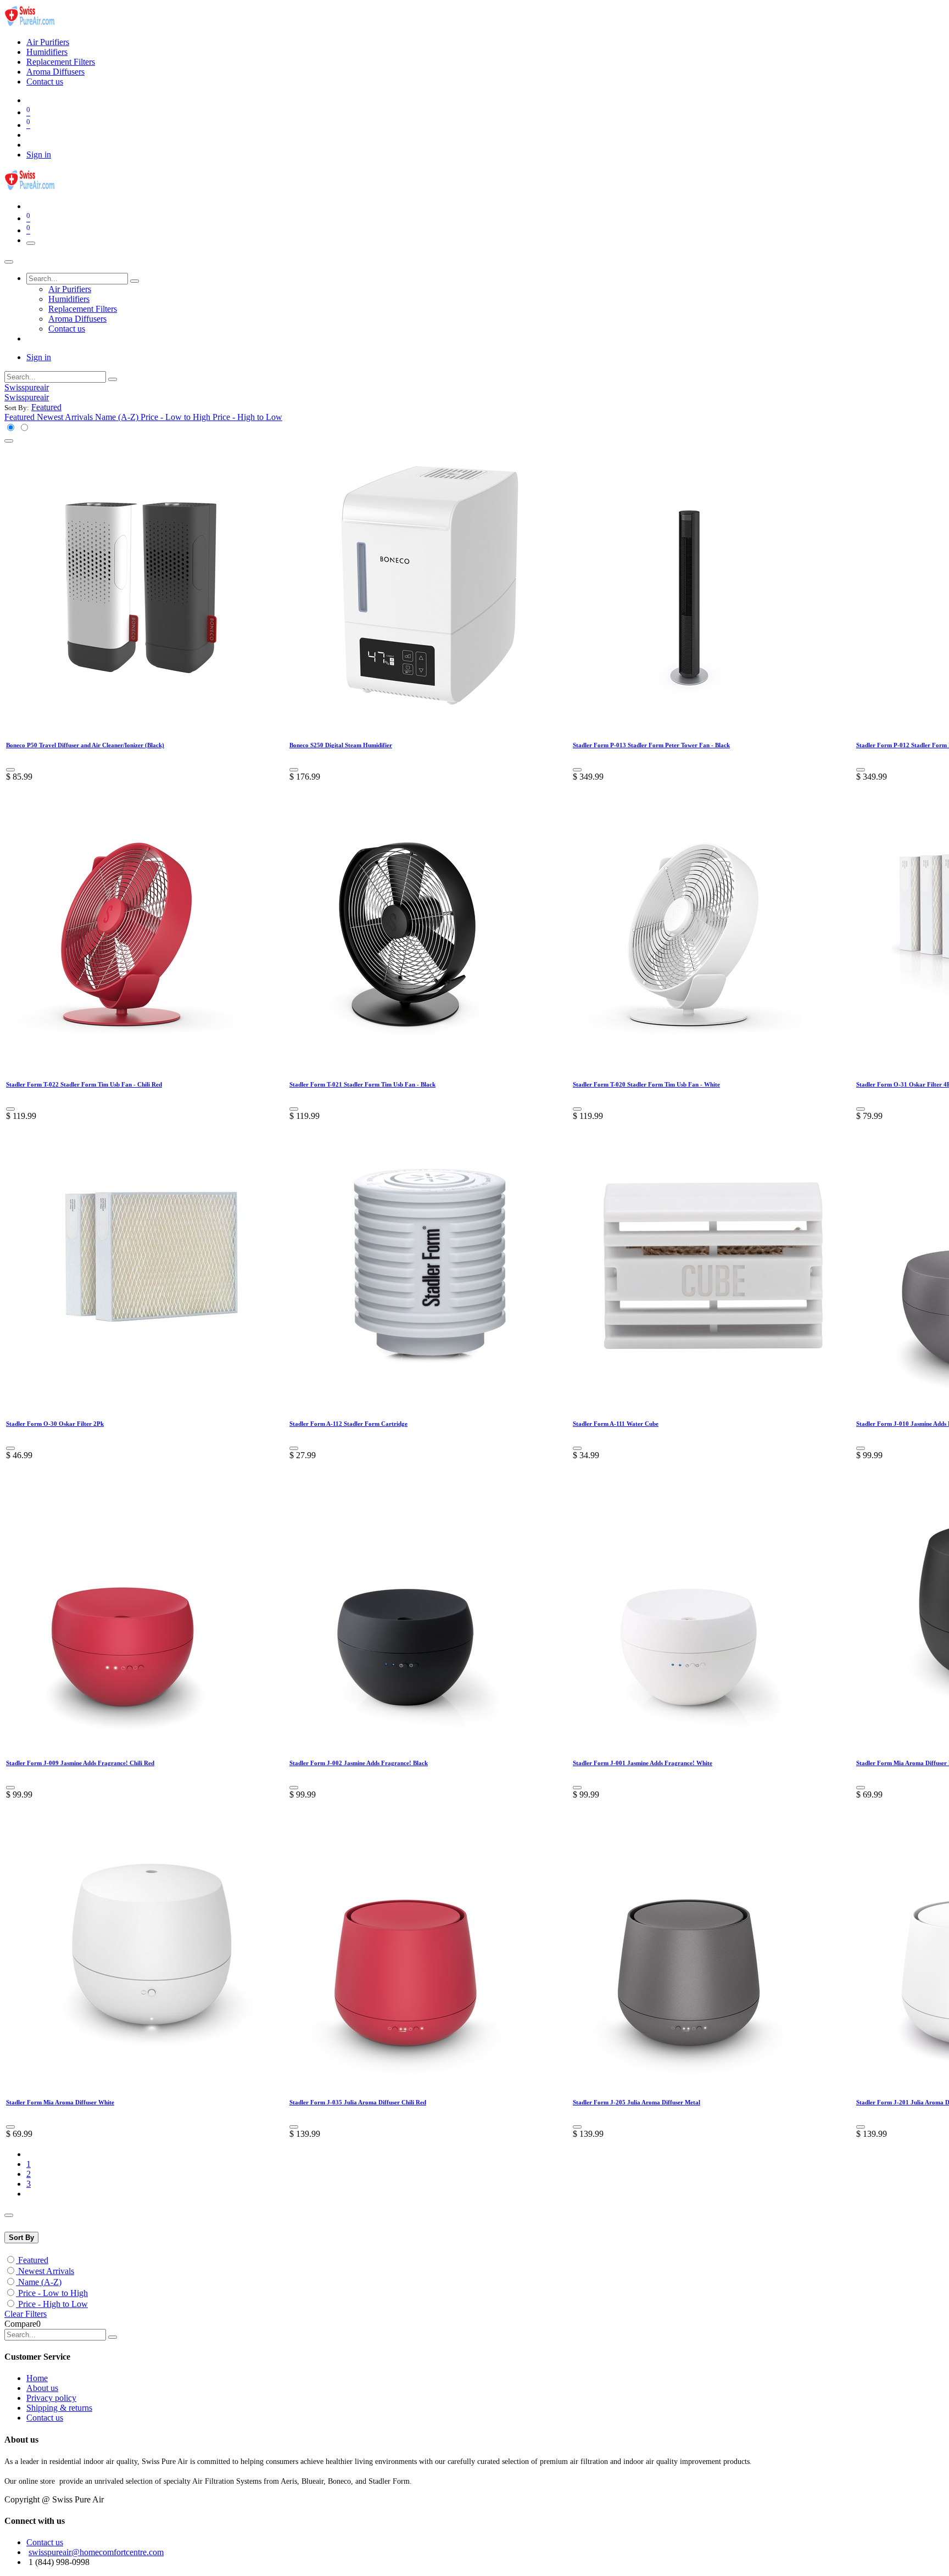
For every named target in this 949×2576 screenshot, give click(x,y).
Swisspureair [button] (27, 387)
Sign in (39, 155)
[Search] (135, 281)
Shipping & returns (59, 2408)
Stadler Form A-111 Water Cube (616, 1424)
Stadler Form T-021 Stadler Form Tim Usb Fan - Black (362, 1084)
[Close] (9, 262)
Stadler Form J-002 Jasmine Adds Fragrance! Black (359, 1763)
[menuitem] (48, 42)
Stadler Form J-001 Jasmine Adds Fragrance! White (643, 1763)
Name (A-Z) (40, 2282)
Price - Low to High (53, 2293)
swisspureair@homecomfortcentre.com (96, 2552)
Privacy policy (51, 2398)
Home (37, 2378)
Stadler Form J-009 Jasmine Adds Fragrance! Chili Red (80, 1763)
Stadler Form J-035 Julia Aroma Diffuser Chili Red (358, 2102)
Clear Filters (26, 2314)
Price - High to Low (53, 2304)
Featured (33, 2260)
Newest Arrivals (46, 2271)
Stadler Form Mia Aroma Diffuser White (60, 2102)
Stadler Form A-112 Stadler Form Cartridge (348, 1424)
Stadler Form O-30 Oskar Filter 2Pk (55, 1424)
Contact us (45, 2418)
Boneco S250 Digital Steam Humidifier (341, 745)
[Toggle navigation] (31, 243)
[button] (46, 407)
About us (42, 2388)
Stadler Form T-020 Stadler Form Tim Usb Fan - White (646, 1084)
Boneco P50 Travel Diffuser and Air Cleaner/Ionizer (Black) (85, 745)
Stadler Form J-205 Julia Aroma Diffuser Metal (637, 2102)
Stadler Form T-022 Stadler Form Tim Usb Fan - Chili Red (84, 1084)
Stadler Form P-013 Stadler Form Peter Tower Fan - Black (651, 745)
